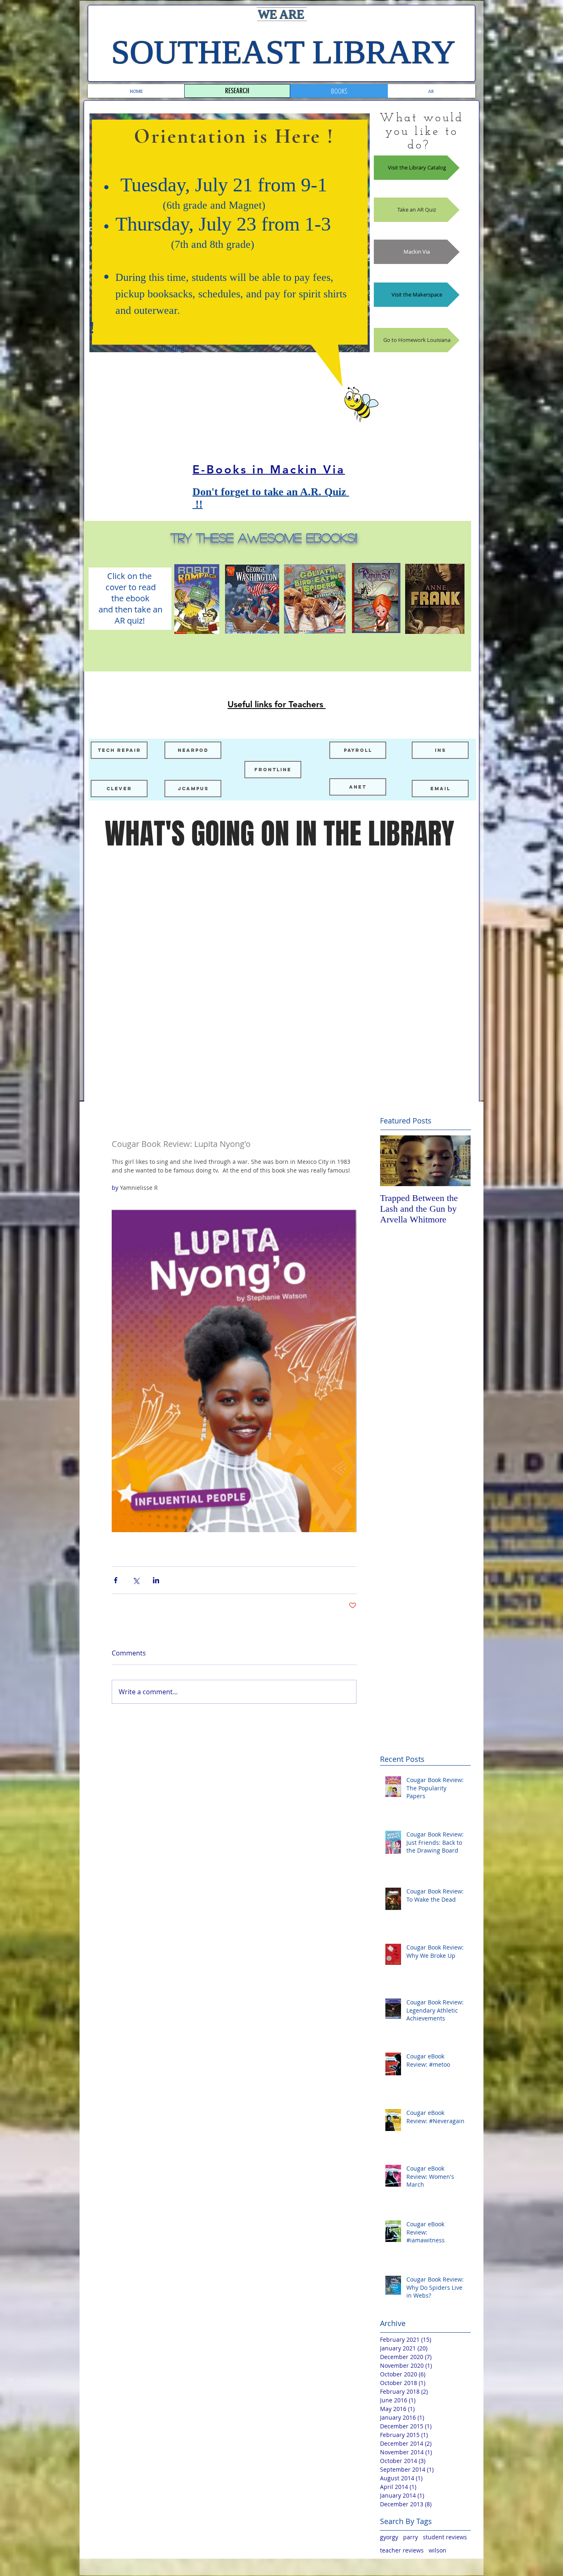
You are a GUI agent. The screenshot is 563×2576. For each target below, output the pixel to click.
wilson (437, 2550)
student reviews (445, 2537)
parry (411, 2537)
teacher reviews (402, 2550)
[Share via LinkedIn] (156, 1580)
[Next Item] (457, 1161)
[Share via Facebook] (116, 1580)
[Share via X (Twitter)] (136, 1580)
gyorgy (389, 2537)
